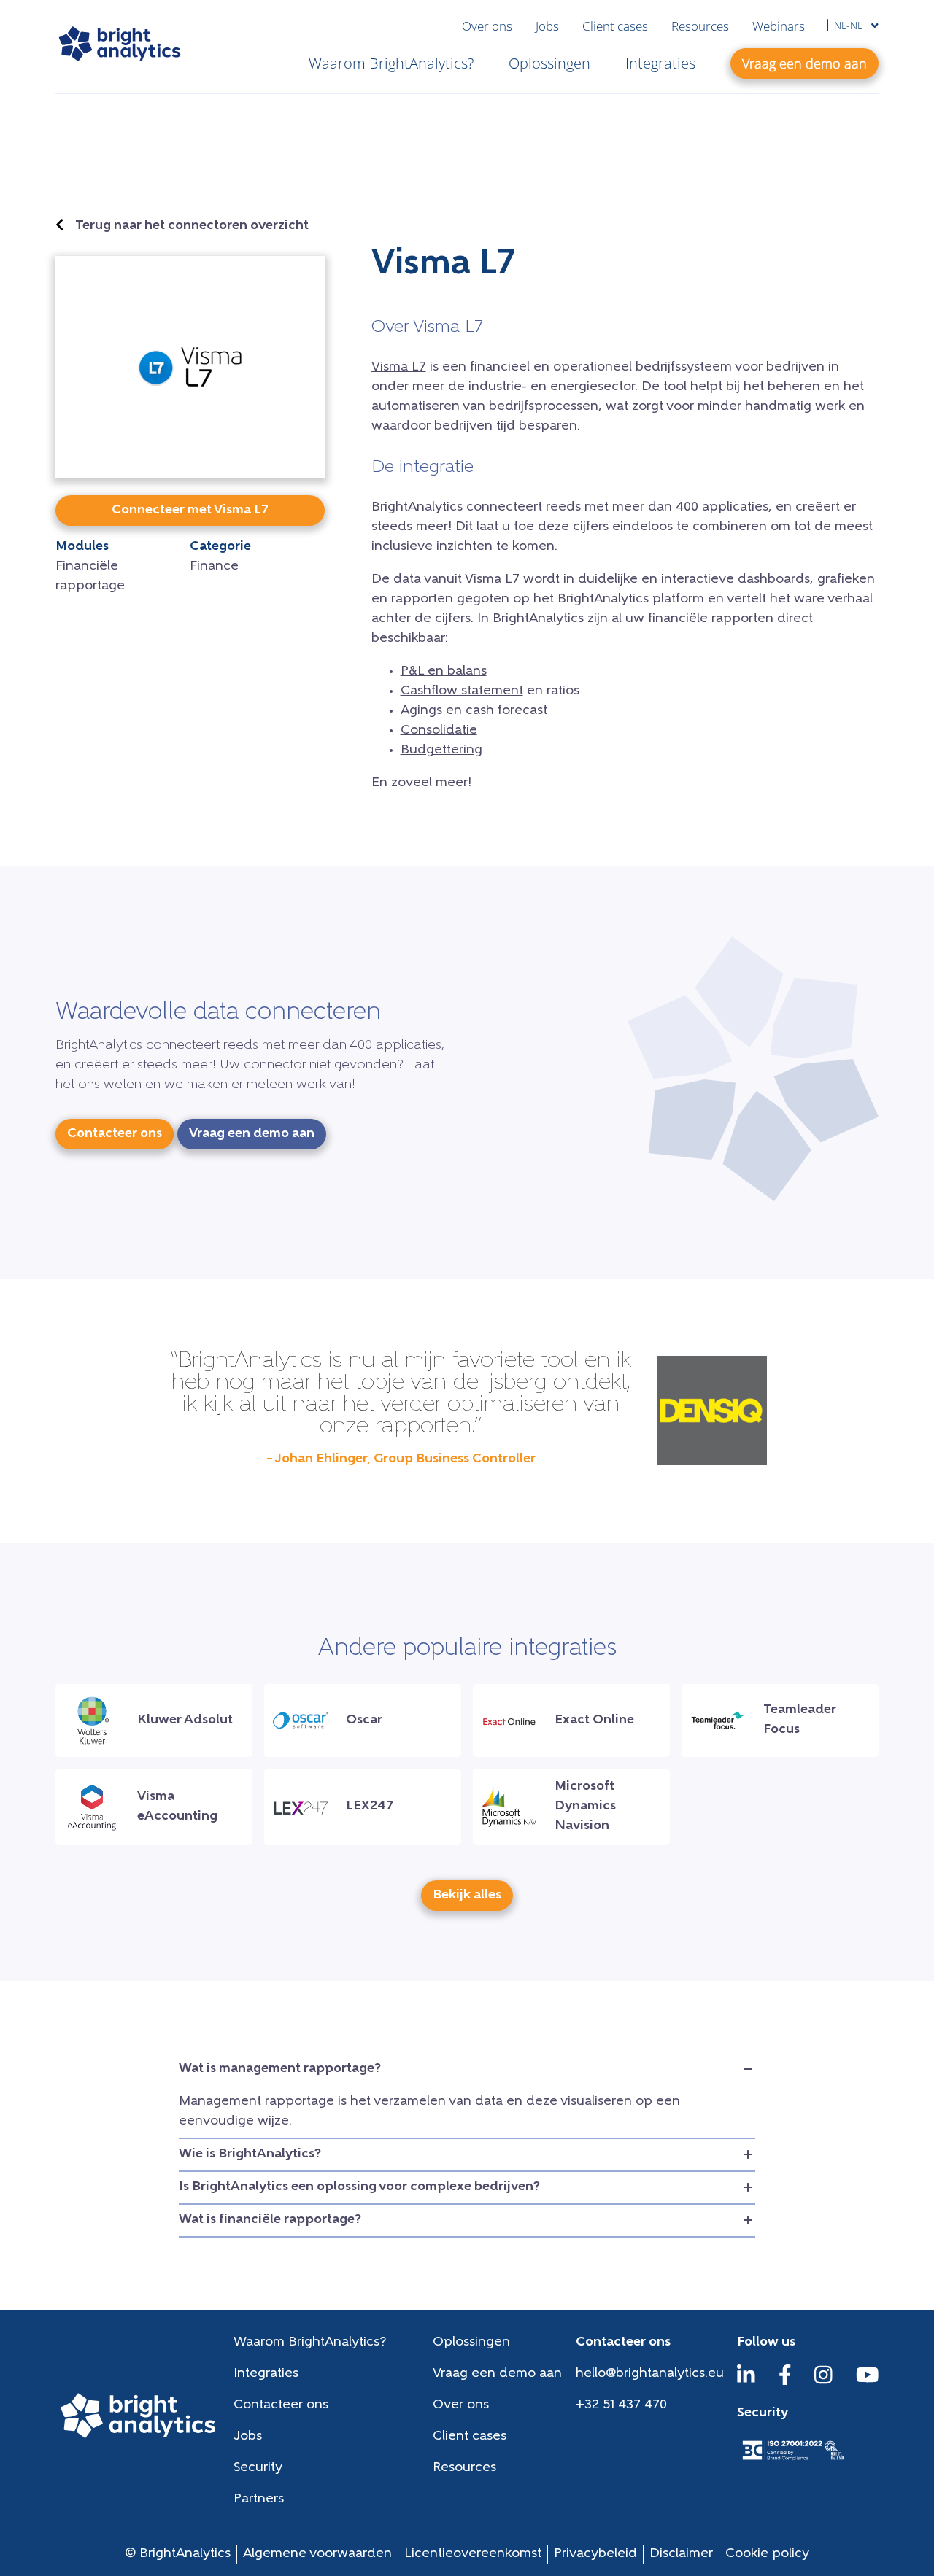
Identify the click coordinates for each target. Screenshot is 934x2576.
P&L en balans (444, 672)
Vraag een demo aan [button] (804, 63)
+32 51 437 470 (621, 2405)
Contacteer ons (281, 2405)
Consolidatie (439, 731)
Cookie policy (767, 2554)
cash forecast (506, 711)
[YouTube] (868, 2382)
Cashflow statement (462, 691)
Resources (700, 26)
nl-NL (850, 25)
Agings (421, 711)
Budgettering (441, 750)
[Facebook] (785, 2382)
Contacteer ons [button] (115, 1134)
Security (258, 2468)
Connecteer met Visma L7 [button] (190, 511)
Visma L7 (399, 368)
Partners (259, 2499)
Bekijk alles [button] (467, 1896)
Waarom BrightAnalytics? (391, 63)
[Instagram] (823, 2382)
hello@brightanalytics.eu (650, 2374)
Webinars (779, 26)
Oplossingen (549, 63)
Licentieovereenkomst (473, 2554)
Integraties (660, 63)
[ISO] (792, 2461)
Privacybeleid (595, 2554)
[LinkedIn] (746, 2382)
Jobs (547, 26)
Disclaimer (681, 2554)
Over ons (487, 26)
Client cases (615, 26)
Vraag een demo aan (497, 2374)
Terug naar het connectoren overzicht (192, 226)
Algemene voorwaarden (317, 2554)
